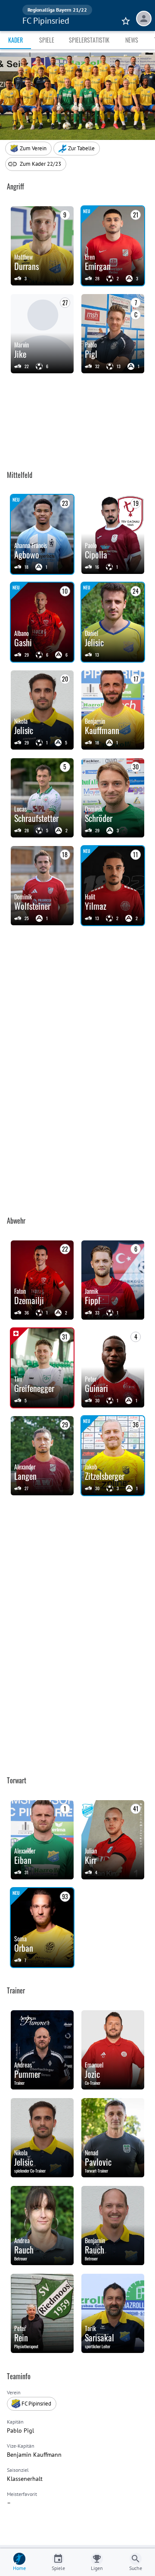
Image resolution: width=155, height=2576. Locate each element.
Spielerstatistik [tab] (89, 40)
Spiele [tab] (47, 40)
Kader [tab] (15, 40)
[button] (77, 149)
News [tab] (132, 40)
